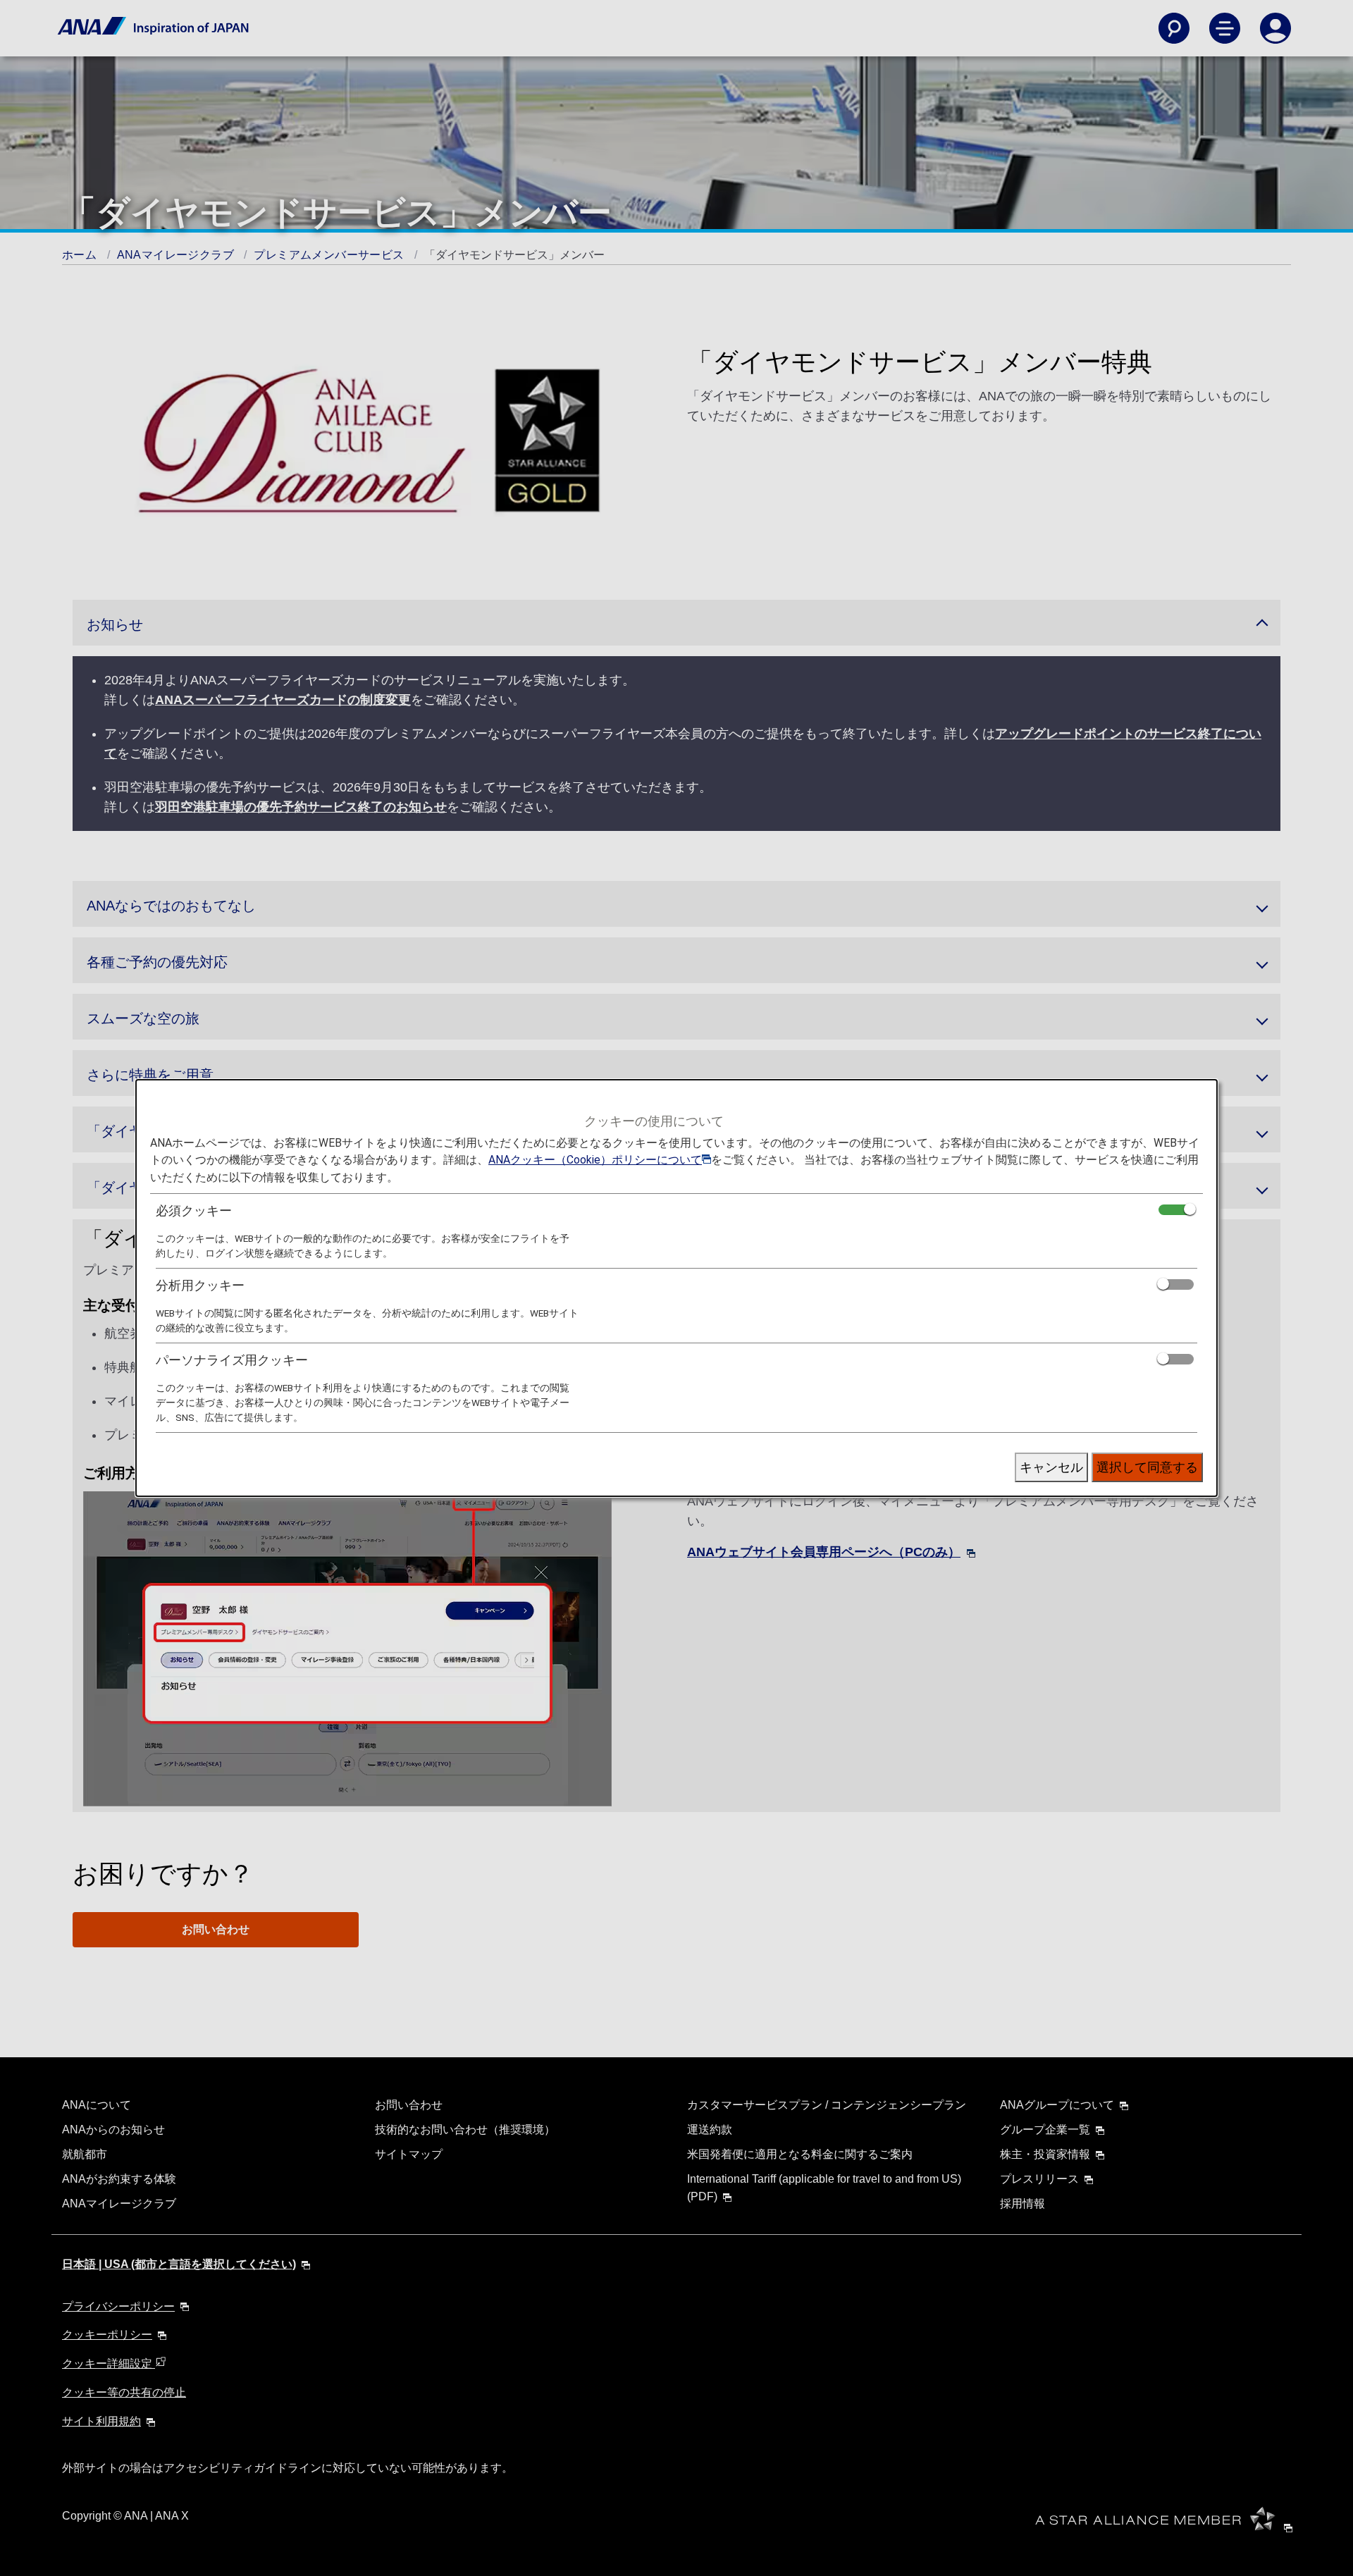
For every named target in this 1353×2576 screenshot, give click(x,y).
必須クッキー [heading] (194, 1210)
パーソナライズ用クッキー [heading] (232, 1360)
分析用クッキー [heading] (200, 1285)
